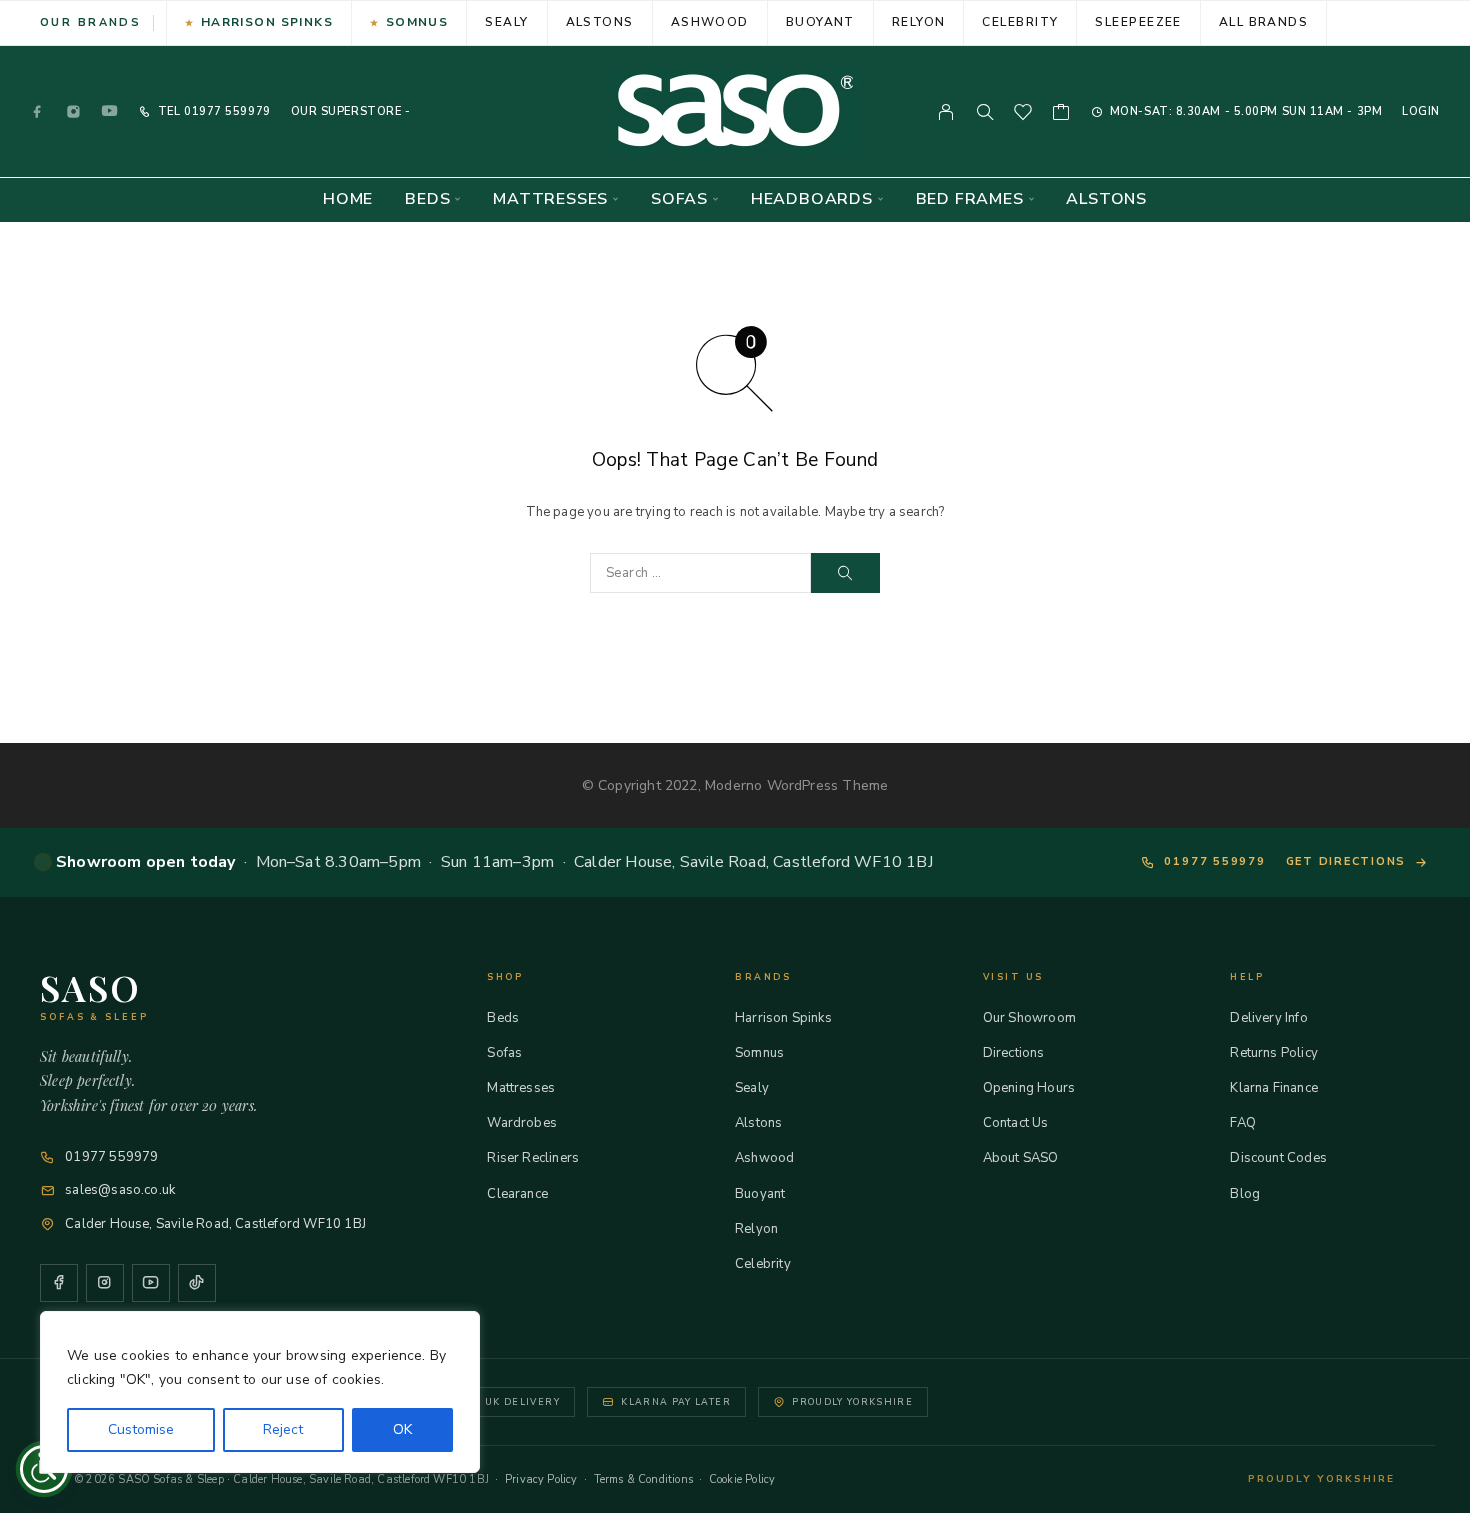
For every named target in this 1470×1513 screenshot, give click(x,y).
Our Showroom (1029, 1018)
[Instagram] (74, 111)
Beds (427, 199)
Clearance (517, 1194)
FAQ (1243, 1123)
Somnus (417, 22)
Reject (283, 1429)
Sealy (506, 22)
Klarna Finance (1274, 1088)
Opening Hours (1029, 1088)
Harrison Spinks (267, 22)
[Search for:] (700, 573)
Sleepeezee (1138, 22)
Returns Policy (1274, 1053)
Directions (1014, 1053)
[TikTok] (197, 1283)
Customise (141, 1429)
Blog (1245, 1194)
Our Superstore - (351, 111)
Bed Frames (970, 199)
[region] (260, 1392)
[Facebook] (38, 111)
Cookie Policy (742, 1479)
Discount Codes (1278, 1158)
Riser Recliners (533, 1158)
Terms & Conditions (643, 1479)
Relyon (919, 22)
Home (348, 199)
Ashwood (710, 22)
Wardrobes (522, 1123)
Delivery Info (1268, 1018)
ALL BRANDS (1263, 22)
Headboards (812, 199)
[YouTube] (110, 111)
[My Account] (946, 112)
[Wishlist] (1023, 115)
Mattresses (550, 199)
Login (1421, 111)
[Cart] (1061, 115)
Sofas (679, 199)
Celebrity (1020, 22)
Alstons (600, 22)
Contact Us (1016, 1123)
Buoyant (820, 22)
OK (402, 1429)
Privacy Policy (541, 1479)
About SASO (1021, 1158)
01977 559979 (225, 111)
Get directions (1346, 861)
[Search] (985, 112)
